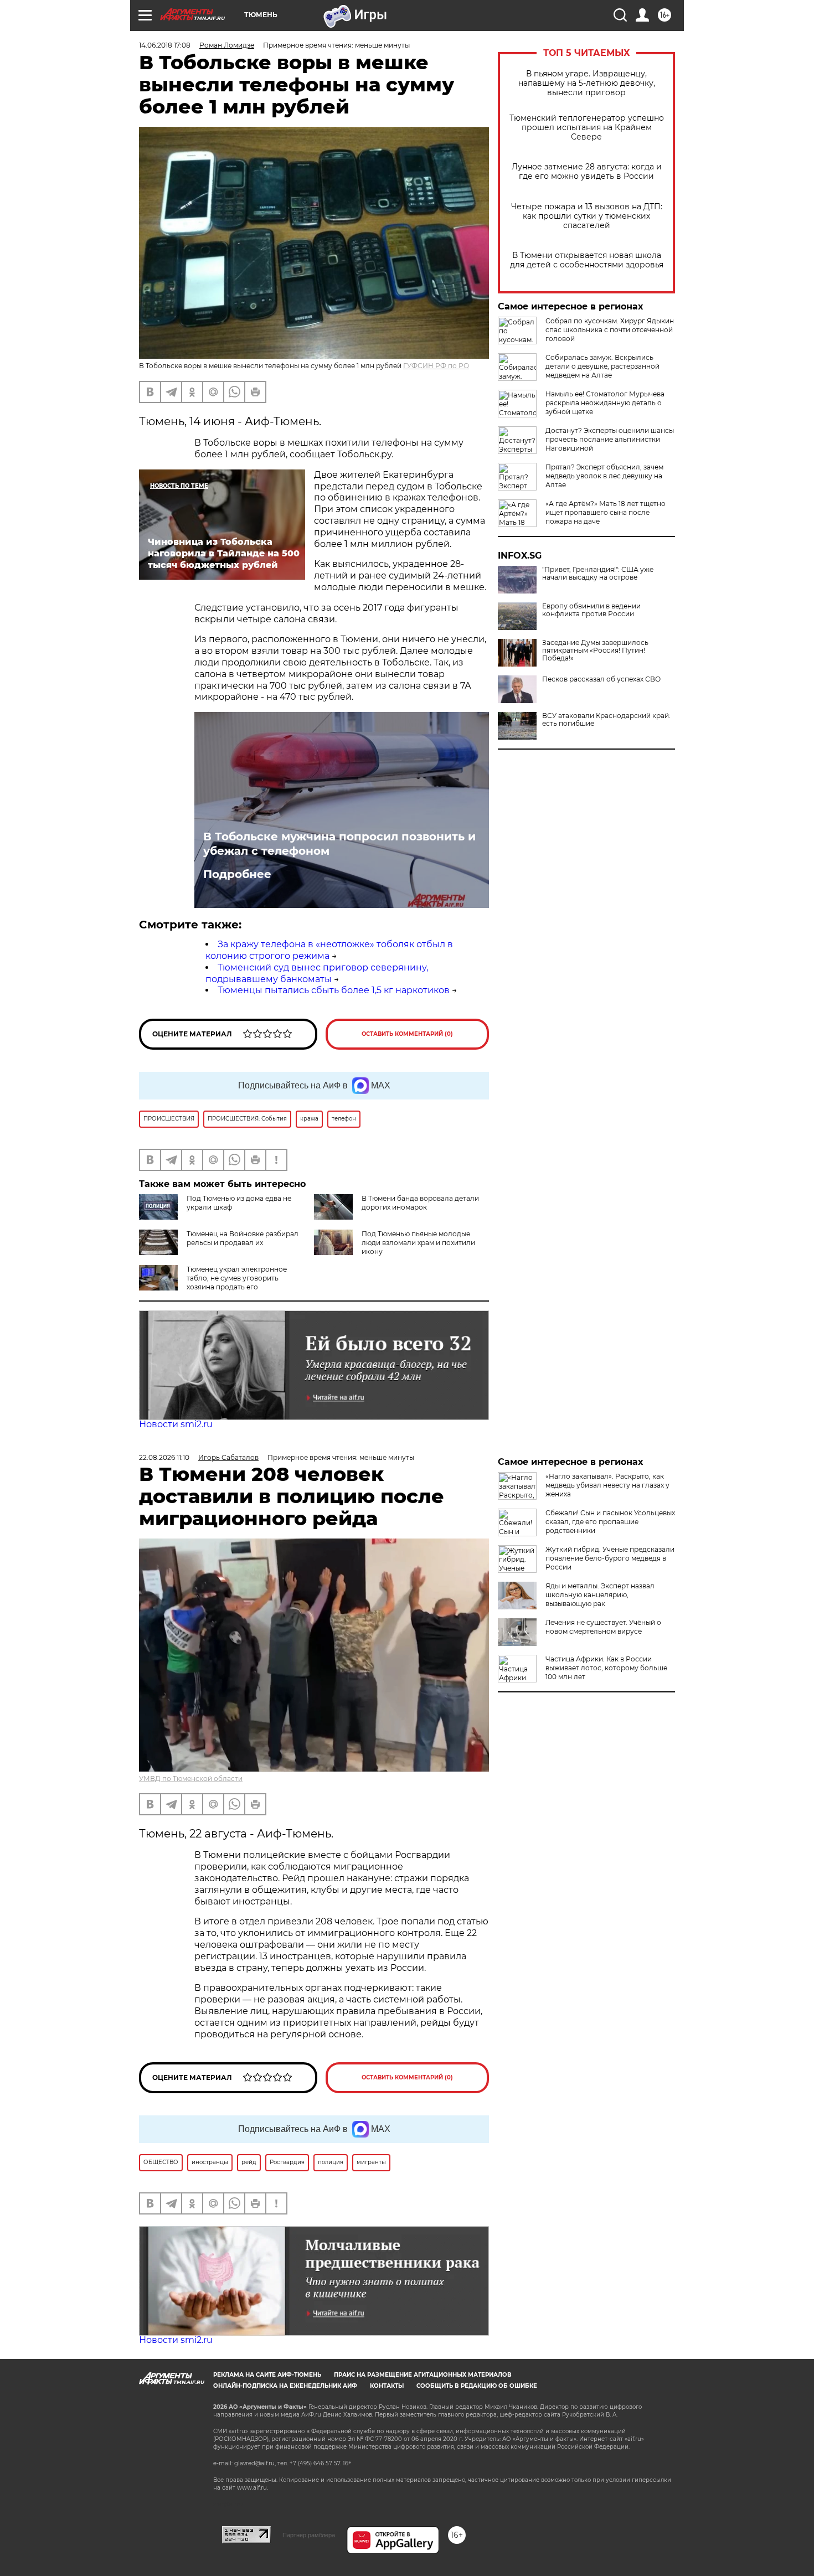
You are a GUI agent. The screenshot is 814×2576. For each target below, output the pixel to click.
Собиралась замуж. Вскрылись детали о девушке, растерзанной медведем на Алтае (602, 366)
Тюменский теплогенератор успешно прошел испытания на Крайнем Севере (587, 128)
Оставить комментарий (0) (407, 1034)
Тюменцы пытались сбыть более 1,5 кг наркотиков (334, 990)
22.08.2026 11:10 (164, 1457)
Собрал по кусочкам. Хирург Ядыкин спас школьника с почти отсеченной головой (610, 330)
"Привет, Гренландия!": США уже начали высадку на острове (598, 574)
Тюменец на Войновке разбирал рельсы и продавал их (243, 1238)
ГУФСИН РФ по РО (436, 366)
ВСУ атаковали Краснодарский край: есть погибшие (606, 720)
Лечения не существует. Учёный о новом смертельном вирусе (603, 1627)
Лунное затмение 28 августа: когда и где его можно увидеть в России (587, 172)
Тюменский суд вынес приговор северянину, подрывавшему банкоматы (317, 973)
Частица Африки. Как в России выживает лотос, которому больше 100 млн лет (606, 1668)
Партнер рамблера (309, 2535)
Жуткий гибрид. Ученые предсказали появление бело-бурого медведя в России (610, 1558)
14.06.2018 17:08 (165, 45)
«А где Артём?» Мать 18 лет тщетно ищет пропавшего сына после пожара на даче (606, 512)
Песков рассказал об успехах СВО (601, 679)
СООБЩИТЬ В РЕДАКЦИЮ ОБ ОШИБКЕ (477, 2386)
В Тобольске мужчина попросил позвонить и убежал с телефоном (339, 844)
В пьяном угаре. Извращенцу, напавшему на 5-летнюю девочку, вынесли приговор (587, 83)
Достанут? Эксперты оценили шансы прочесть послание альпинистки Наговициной (610, 439)
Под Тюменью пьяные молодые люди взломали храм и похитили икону (418, 1243)
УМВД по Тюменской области (191, 1779)
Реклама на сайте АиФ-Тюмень (267, 2375)
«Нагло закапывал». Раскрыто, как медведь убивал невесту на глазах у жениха (607, 1485)
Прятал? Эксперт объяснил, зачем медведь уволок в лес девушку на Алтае (604, 476)
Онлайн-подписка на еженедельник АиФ (285, 2386)
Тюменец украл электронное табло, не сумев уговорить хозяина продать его (237, 1278)
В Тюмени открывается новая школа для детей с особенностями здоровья (587, 260)
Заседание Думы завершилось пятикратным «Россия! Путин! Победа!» (595, 651)
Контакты (387, 2386)
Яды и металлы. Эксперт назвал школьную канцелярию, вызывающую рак (600, 1595)
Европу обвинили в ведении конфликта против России (591, 610)
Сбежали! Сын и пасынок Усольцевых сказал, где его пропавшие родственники (610, 1522)
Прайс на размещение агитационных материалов (423, 2375)
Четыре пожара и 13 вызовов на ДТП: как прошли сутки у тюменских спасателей (587, 216)
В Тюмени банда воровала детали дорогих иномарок (420, 1203)
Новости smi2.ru (176, 1424)
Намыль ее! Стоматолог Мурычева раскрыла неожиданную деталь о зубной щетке (605, 403)
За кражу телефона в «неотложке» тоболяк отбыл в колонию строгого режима (329, 950)
